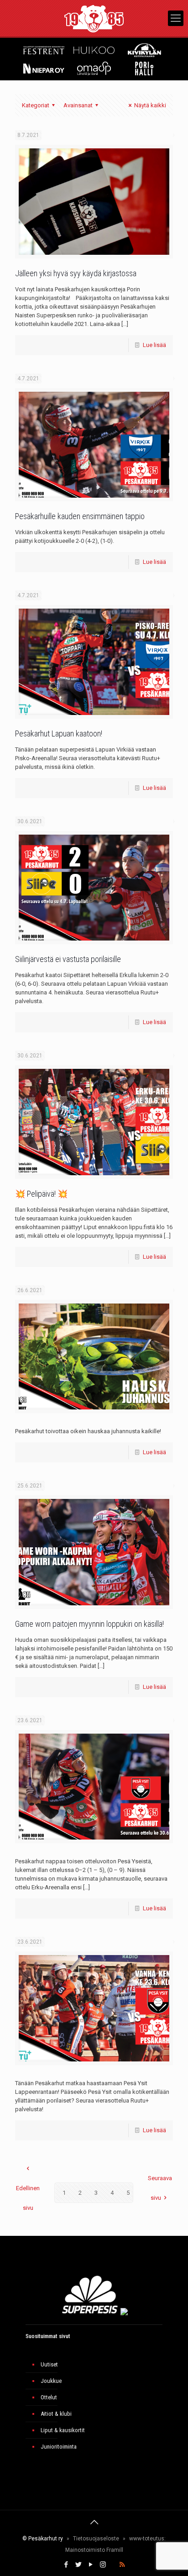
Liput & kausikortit (63, 2430)
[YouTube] (91, 2565)
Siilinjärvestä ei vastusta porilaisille (68, 959)
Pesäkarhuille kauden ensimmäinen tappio (80, 516)
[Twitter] (78, 2565)
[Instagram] (103, 2565)
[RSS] (122, 2565)
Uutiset (49, 2364)
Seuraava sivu (160, 2188)
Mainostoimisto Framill (94, 2550)
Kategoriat (36, 105)
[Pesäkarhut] (94, 18)
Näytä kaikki (150, 105)
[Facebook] (66, 2565)
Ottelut (49, 2397)
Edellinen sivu (28, 2198)
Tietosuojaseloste (96, 2539)
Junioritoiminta (59, 2447)
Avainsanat (78, 105)
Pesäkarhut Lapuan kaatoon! (59, 733)
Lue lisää (154, 345)
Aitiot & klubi (56, 2414)
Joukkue (51, 2381)
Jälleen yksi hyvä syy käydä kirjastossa (76, 273)
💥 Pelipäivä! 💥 (41, 1194)
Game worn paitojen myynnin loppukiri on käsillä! (89, 1624)
